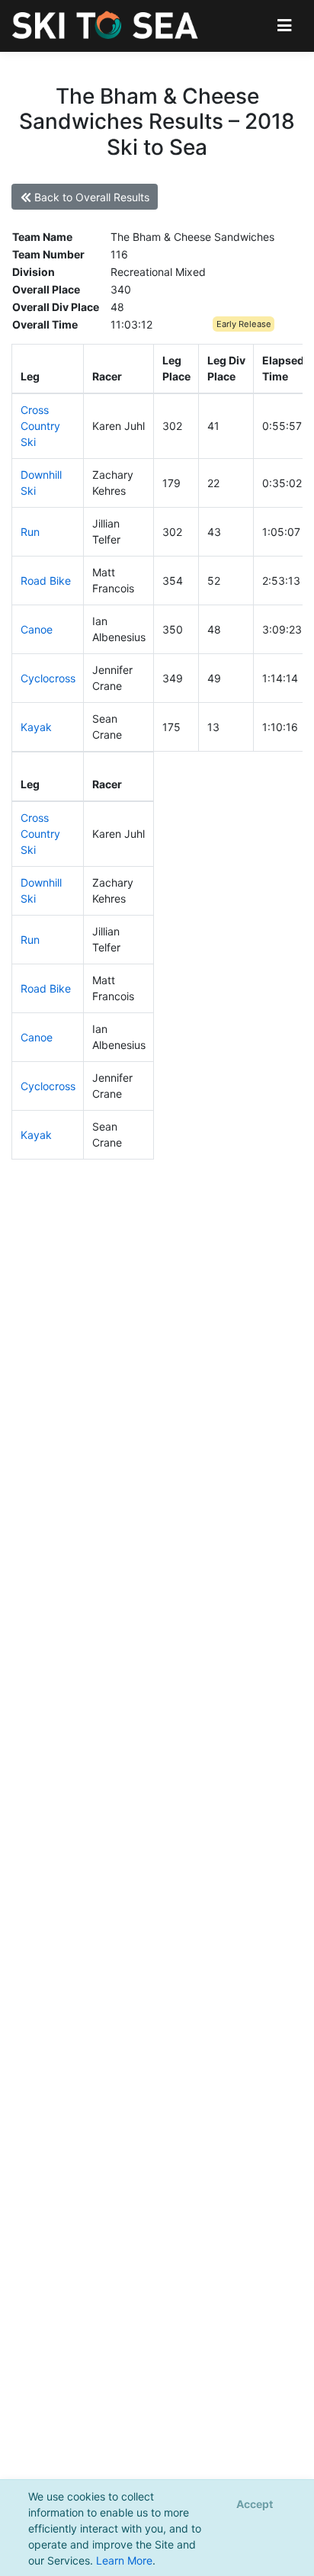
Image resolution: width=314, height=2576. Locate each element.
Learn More (124, 2560)
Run (30, 532)
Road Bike (46, 581)
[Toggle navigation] (285, 26)
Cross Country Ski (40, 426)
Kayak (36, 727)
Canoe (37, 629)
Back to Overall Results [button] (90, 197)
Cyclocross (48, 678)
